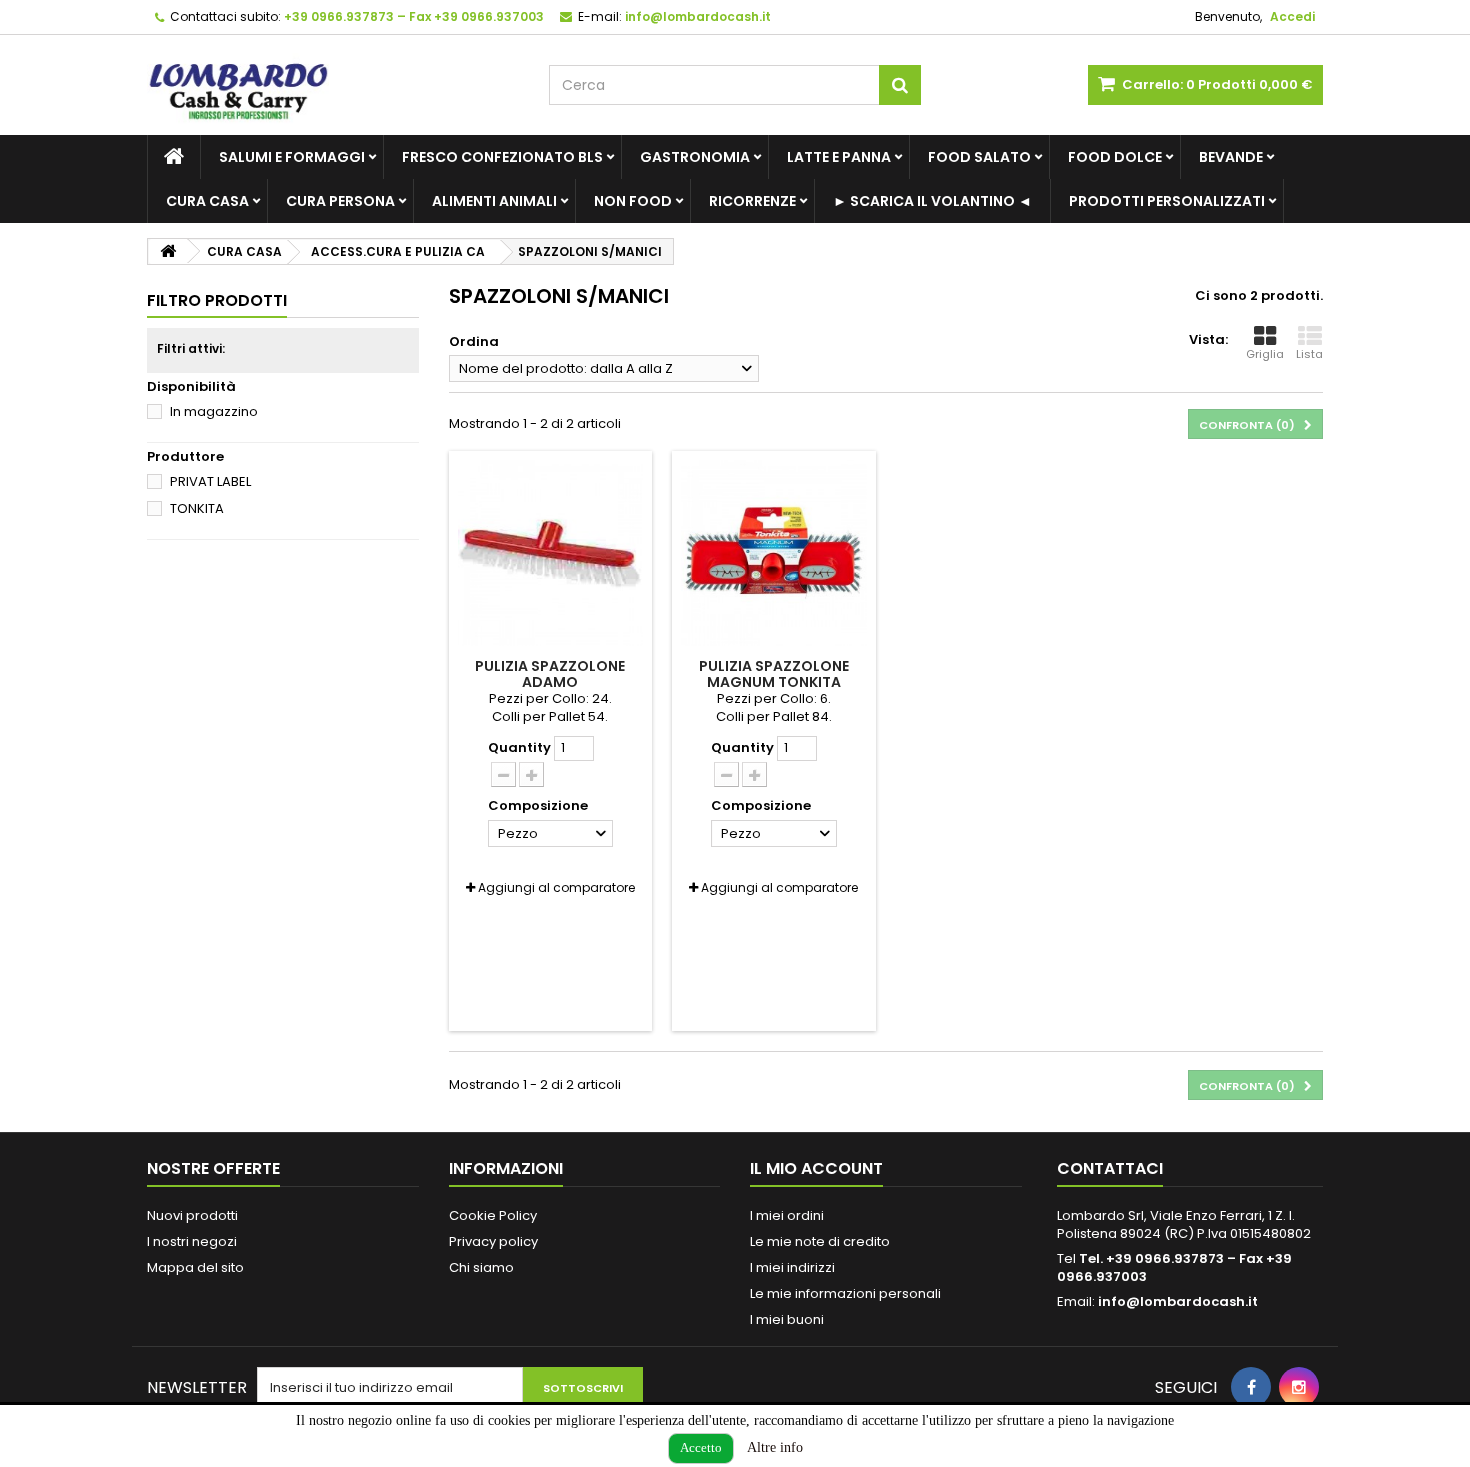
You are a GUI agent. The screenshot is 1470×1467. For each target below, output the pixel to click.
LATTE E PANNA (839, 157)
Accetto (701, 1447)
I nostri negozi (192, 1241)
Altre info (775, 1447)
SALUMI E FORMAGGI (292, 157)
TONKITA (197, 508)
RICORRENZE (752, 201)
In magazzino (214, 411)
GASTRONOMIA (695, 157)
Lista (1309, 354)
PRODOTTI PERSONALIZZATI (1167, 201)
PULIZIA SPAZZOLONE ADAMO (550, 674)
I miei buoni (787, 1319)
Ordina (474, 341)
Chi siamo (481, 1267)
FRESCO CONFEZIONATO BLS (502, 157)
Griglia (1265, 354)
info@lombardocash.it (1178, 1301)
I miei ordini (787, 1215)
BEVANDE (1231, 157)
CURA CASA (207, 201)
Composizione (539, 806)
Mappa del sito (195, 1267)
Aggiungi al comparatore (556, 887)
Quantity (519, 748)
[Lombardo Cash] (333, 85)
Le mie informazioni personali (845, 1293)
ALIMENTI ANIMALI (494, 201)
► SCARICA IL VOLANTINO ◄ (932, 201)
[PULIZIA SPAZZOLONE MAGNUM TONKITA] (774, 553)
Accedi (1292, 16)
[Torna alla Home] (168, 251)
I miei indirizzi (792, 1267)
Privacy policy (493, 1241)
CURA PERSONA (340, 201)
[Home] (174, 157)
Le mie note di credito (820, 1241)
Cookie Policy (493, 1215)
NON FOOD (633, 201)
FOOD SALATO (979, 157)
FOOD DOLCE (1115, 157)
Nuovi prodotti (192, 1215)
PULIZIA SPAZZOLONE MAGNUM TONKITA (774, 674)
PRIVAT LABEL (210, 481)
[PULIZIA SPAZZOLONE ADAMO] (551, 553)
